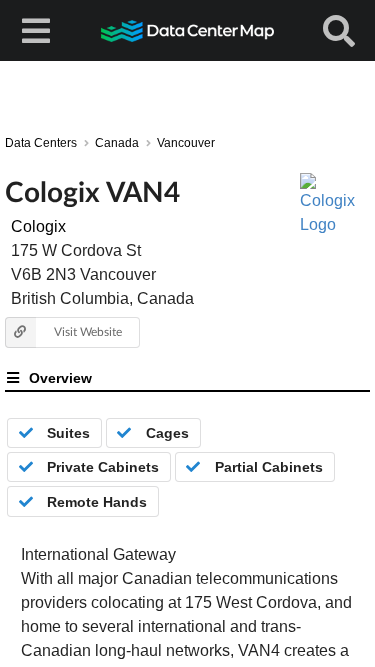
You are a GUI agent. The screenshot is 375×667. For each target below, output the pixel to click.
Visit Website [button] (88, 331)
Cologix (38, 226)
